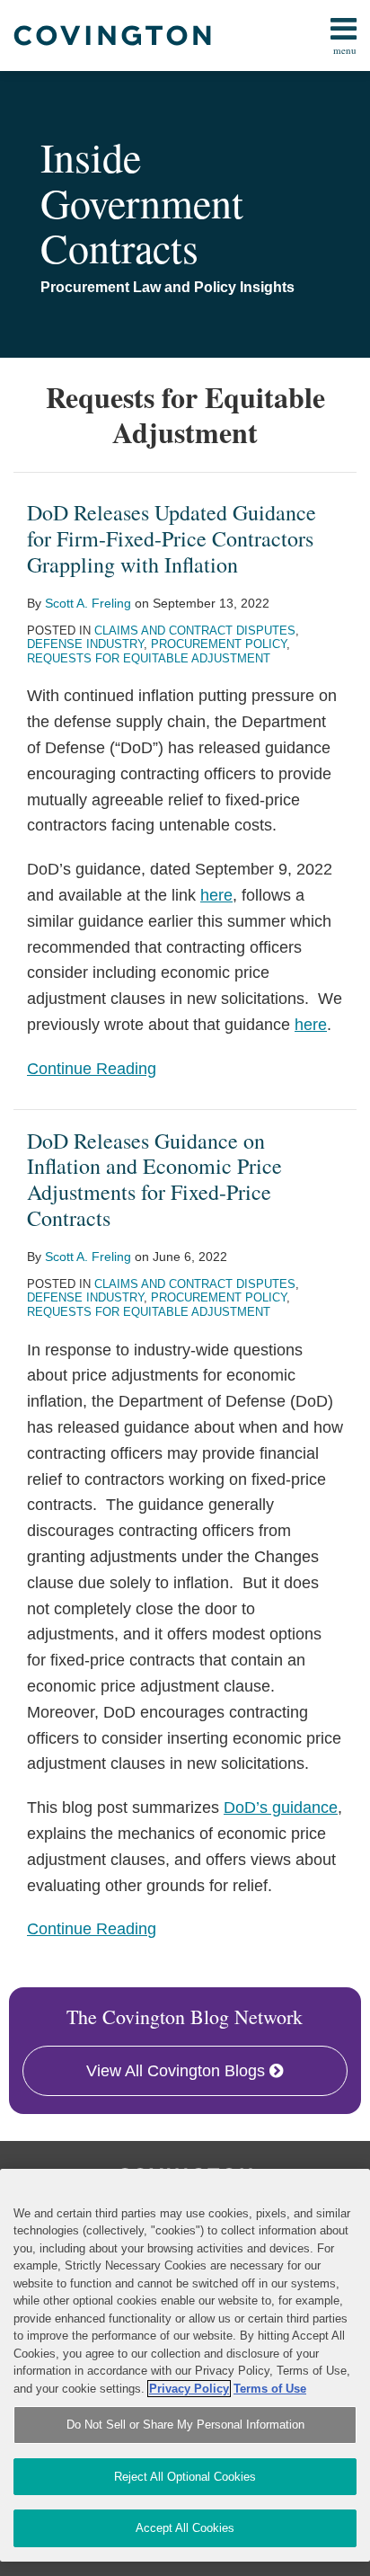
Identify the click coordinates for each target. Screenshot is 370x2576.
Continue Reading (92, 1069)
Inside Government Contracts (142, 202)
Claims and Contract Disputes (195, 631)
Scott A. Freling (88, 603)
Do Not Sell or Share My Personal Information (185, 2425)
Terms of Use (270, 2389)
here (216, 895)
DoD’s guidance (281, 1808)
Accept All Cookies (185, 2528)
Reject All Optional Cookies (185, 2477)
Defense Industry (85, 644)
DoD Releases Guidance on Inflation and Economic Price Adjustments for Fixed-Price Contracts (154, 1179)
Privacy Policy (189, 2389)
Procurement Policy (219, 644)
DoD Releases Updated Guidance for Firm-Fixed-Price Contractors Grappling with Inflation (172, 538)
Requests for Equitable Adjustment (149, 658)
